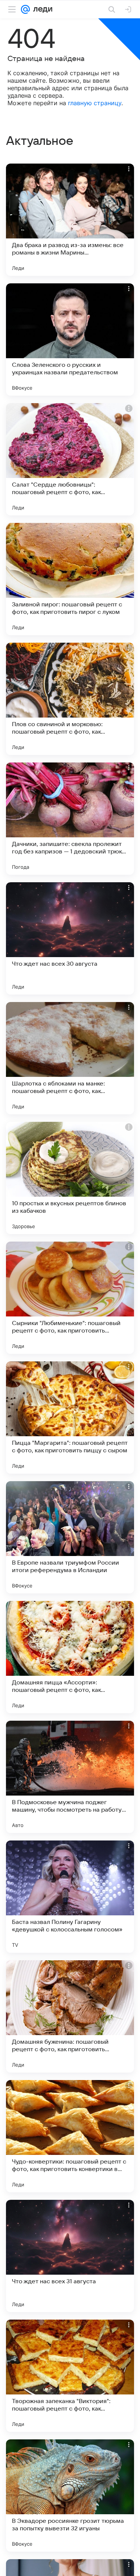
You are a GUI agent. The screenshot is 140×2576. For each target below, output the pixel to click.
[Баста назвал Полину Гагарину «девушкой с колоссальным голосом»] (70, 1897)
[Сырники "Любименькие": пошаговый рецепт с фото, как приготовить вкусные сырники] (70, 1298)
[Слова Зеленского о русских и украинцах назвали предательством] (70, 339)
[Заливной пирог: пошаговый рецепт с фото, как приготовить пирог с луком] (70, 579)
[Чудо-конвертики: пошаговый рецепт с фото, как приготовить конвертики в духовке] (70, 2136)
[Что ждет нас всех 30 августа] (70, 938)
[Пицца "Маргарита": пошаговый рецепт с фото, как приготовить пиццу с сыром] (70, 1418)
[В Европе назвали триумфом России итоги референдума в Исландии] (70, 1537)
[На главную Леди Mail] (41, 9)
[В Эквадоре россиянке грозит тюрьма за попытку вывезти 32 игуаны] (70, 2496)
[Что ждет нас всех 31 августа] (70, 2256)
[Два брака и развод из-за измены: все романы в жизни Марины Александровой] (70, 220)
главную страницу (95, 103)
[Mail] (25, 9)
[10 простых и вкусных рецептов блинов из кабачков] (70, 1178)
